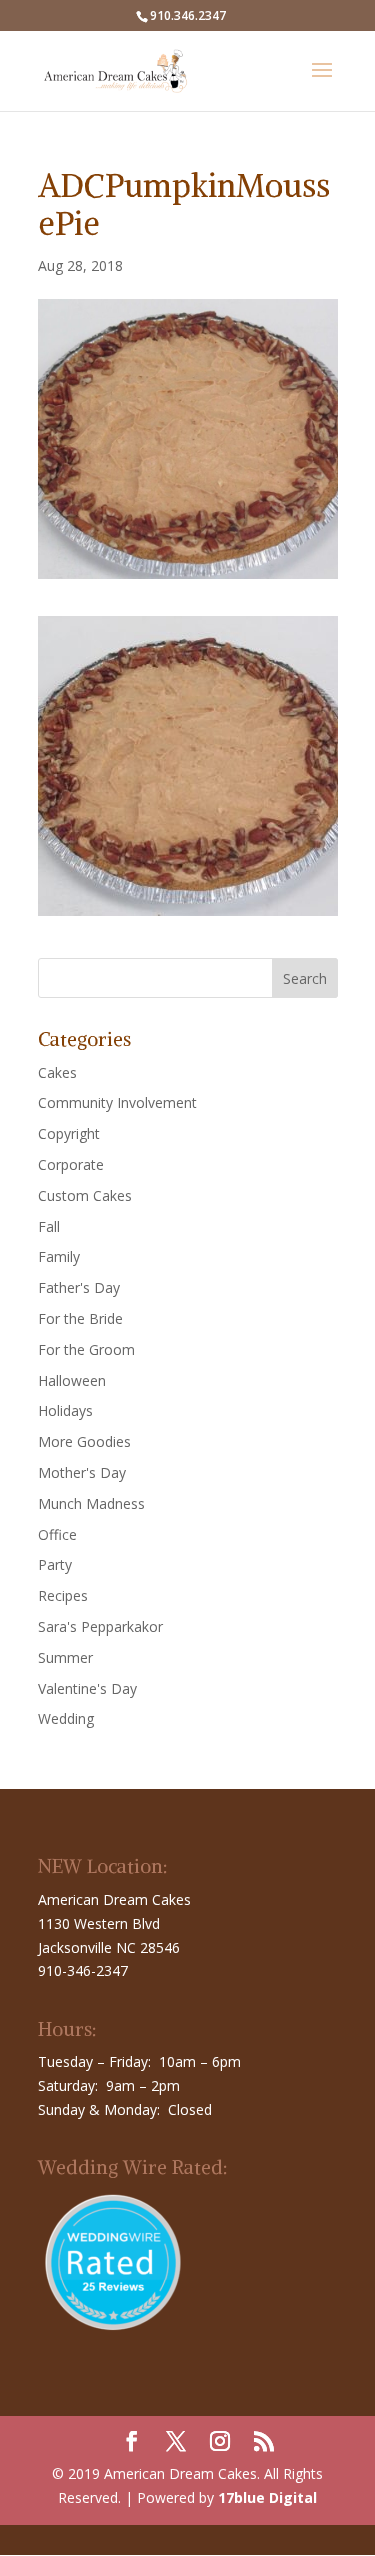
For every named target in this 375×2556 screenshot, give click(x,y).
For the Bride (80, 1318)
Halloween (72, 1380)
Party (55, 1564)
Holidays (65, 1410)
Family (59, 1256)
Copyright (69, 1133)
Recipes (63, 1595)
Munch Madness (91, 1503)
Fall (49, 1226)
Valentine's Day (87, 1688)
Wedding (66, 1718)
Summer (65, 1657)
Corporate (71, 1164)
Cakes (57, 1072)
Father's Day (79, 1287)
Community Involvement (117, 1102)
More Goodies (84, 1441)
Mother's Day (82, 1472)
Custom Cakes (85, 1195)
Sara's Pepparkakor (100, 1626)
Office (57, 1534)
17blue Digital (267, 2497)
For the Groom (86, 1349)
